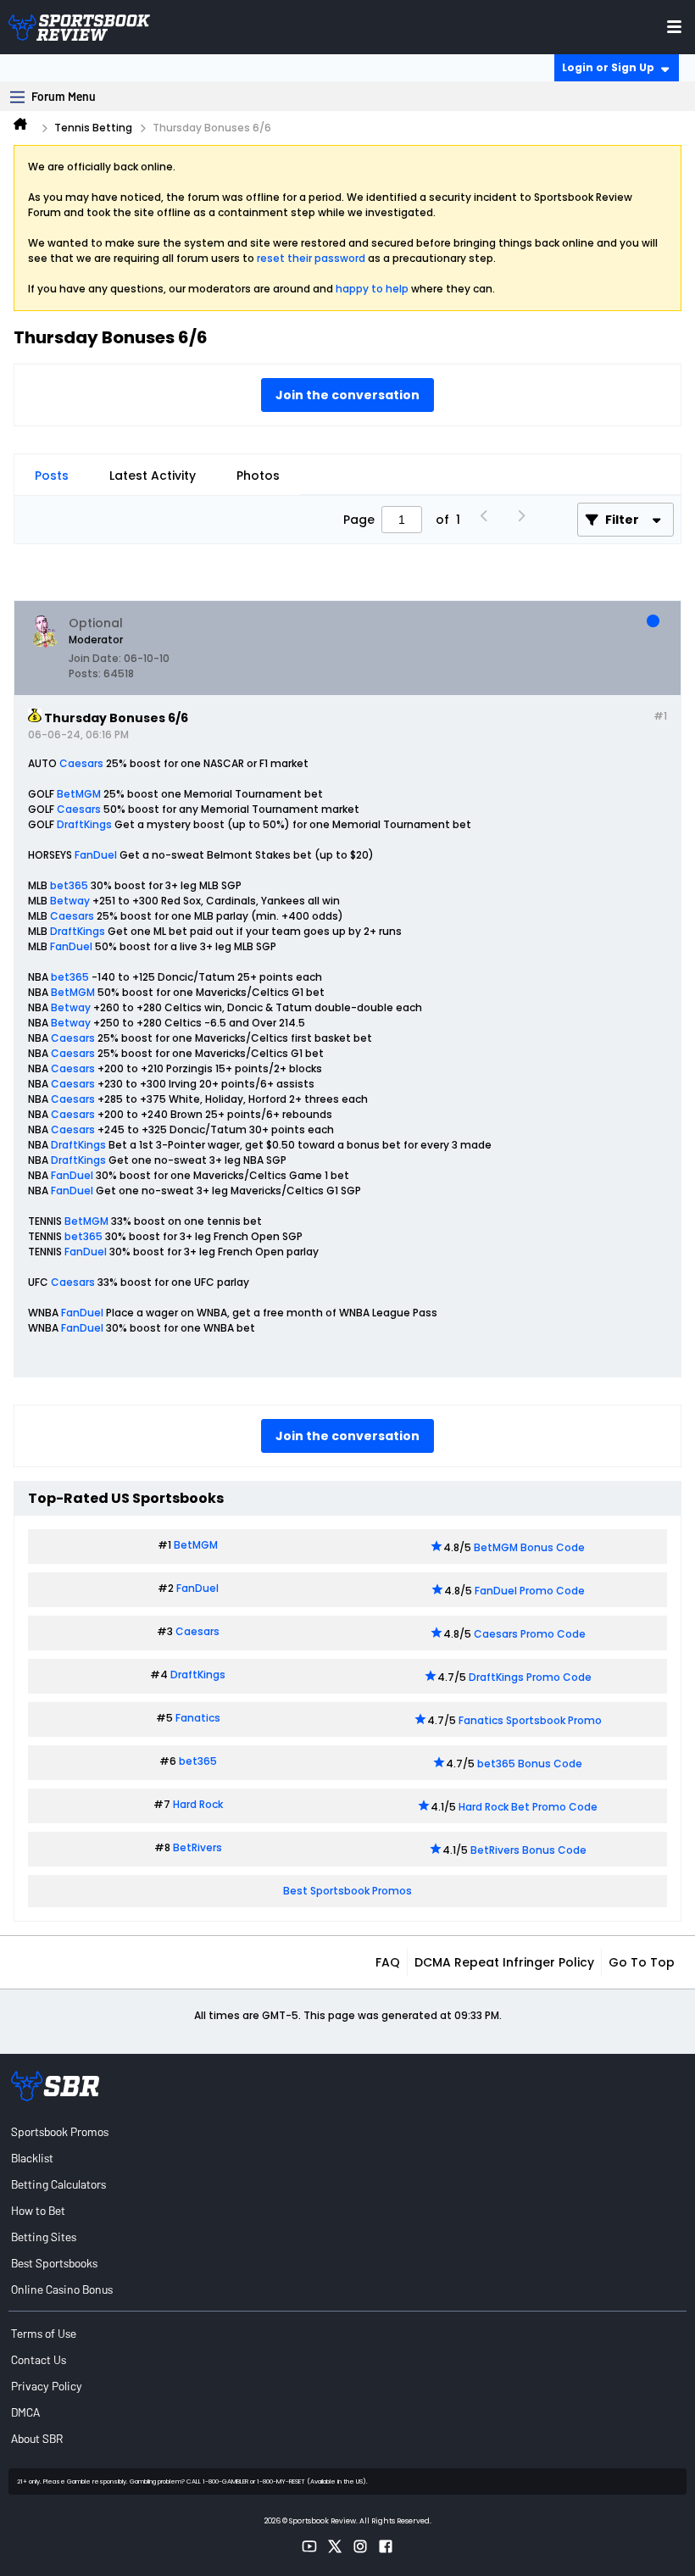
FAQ (388, 1962)
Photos (258, 476)
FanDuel (96, 855)
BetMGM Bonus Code (529, 1547)
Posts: (85, 673)
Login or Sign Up (608, 67)
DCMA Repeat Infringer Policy (504, 1962)
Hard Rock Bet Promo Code (528, 1807)
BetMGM (79, 794)
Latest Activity (153, 476)
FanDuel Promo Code (530, 1591)
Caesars (81, 763)
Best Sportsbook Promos (347, 1891)
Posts (52, 476)
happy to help (372, 289)
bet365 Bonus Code (530, 1764)
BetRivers (197, 1847)
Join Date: (95, 658)
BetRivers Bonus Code (528, 1850)
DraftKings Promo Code (530, 1677)
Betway (70, 901)
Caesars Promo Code (530, 1634)
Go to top (642, 1962)
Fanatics (198, 1718)
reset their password (311, 258)
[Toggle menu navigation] (674, 27)
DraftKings (84, 824)
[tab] (52, 476)
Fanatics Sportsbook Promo (530, 1720)
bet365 (69, 885)
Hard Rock (198, 1804)
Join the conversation (347, 395)
